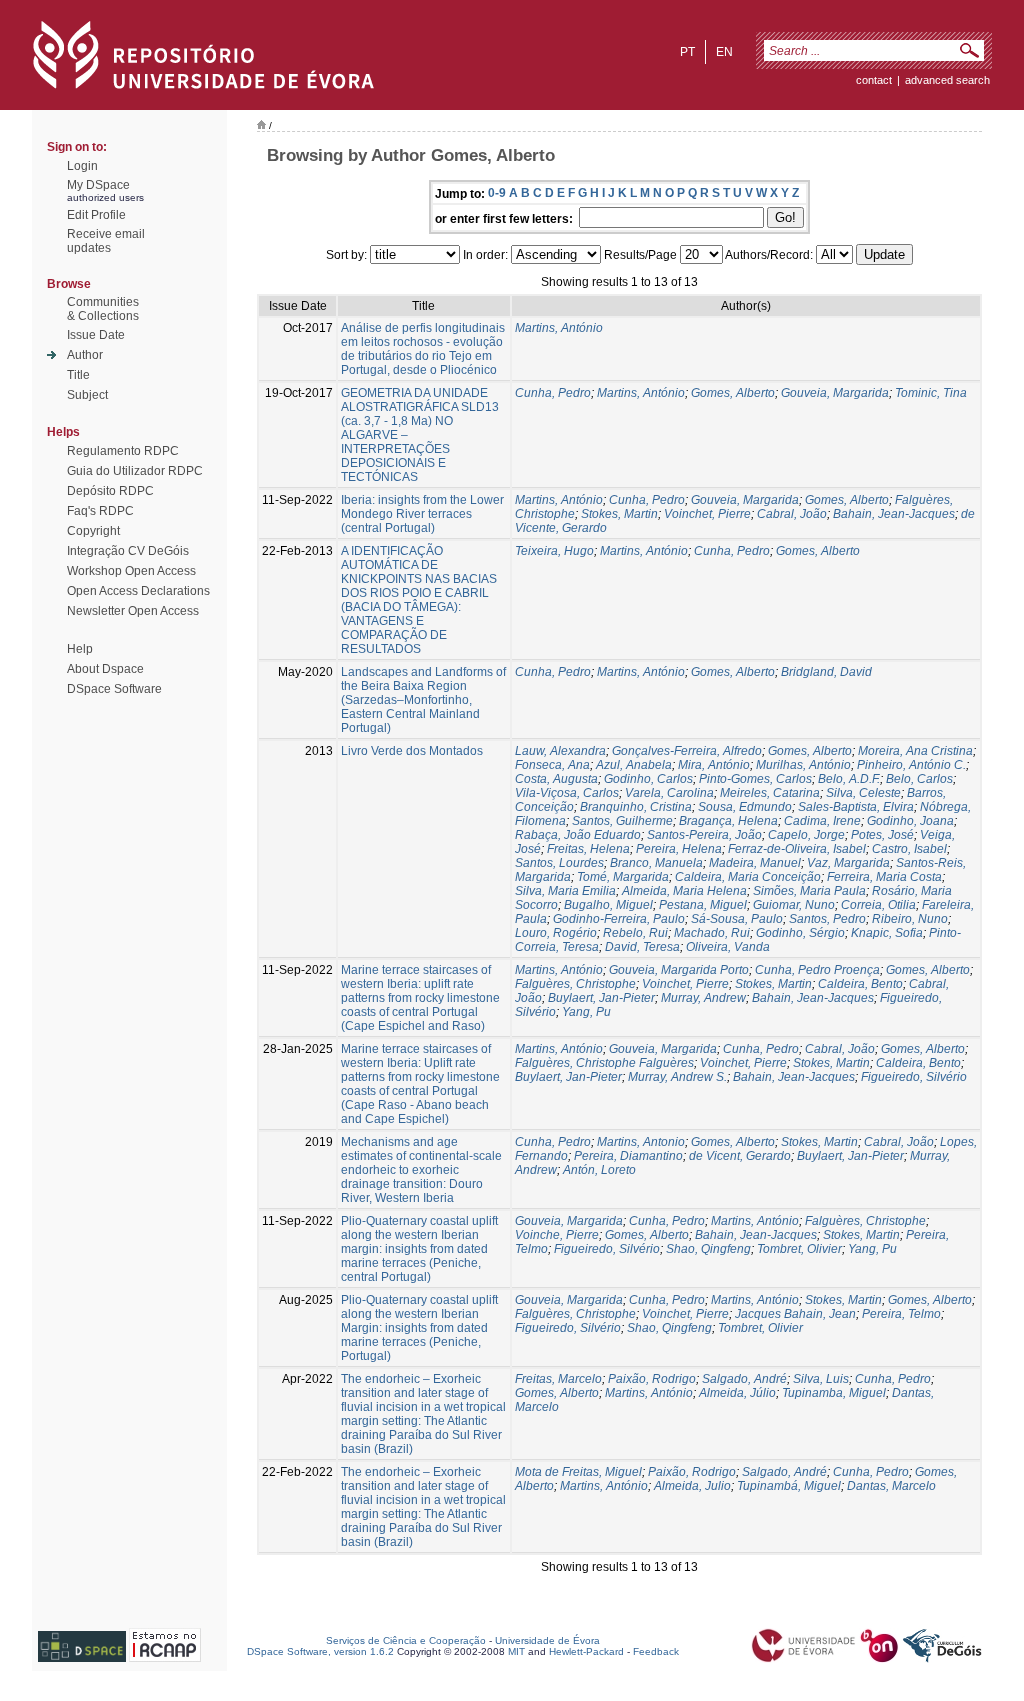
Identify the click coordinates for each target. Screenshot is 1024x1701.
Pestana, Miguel (703, 905)
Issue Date (96, 335)
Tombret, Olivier (799, 1249)
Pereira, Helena (679, 849)
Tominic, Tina (931, 393)
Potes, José (882, 835)
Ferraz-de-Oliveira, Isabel (797, 849)
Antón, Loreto (599, 1170)
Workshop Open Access (131, 571)
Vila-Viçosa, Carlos (567, 793)
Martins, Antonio (641, 1142)
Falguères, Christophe (575, 984)
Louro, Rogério (556, 933)
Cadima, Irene (822, 821)
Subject (87, 395)
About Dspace (105, 669)
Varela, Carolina (669, 793)
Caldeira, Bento (860, 984)
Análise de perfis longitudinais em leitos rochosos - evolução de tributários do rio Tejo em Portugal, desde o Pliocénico (423, 349)
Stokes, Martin (619, 514)
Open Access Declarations (138, 591)
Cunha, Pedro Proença (817, 970)
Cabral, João (792, 514)
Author (85, 355)
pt (687, 52)
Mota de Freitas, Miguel (578, 1472)
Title (78, 375)
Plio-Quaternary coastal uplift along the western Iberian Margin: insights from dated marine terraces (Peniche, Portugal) (419, 1328)
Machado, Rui (712, 933)
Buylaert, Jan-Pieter (601, 998)
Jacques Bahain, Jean (795, 1314)
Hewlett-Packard (586, 1651)
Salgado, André (744, 1379)
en (724, 52)
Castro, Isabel (909, 849)
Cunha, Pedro (553, 393)
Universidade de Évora (547, 1640)
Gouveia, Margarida (835, 393)
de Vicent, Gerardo (740, 1156)
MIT (516, 1651)
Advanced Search (947, 80)
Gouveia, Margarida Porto (679, 970)
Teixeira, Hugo (554, 551)
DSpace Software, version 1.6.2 (320, 1651)
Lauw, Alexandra (560, 751)
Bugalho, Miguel (608, 905)
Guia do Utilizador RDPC (135, 471)
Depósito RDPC (110, 491)
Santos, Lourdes (559, 863)
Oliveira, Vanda (728, 947)
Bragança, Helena (728, 821)
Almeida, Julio (692, 1486)
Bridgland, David (826, 672)
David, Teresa (642, 947)
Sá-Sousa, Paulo (737, 919)
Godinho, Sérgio (800, 933)
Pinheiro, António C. (911, 765)
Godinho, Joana (910, 821)
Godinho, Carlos (648, 779)
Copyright (93, 531)
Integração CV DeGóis (128, 551)
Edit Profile (96, 215)
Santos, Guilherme (622, 821)
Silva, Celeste (863, 793)
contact (874, 80)
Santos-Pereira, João (704, 835)
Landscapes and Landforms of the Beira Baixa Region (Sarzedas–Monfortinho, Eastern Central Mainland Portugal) (423, 700)
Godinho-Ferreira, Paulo (619, 919)
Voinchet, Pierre (707, 514)
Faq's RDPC (100, 511)
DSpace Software (114, 689)
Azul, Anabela (634, 765)
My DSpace (98, 185)
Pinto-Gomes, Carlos (755, 779)
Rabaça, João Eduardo (578, 835)
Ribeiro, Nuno (910, 919)
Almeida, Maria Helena (684, 891)
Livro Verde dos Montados (412, 751)
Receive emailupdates (106, 241)
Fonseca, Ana (552, 765)
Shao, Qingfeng (708, 1249)
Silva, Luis (821, 1379)
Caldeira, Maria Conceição (748, 877)
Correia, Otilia (878, 905)
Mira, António (714, 765)
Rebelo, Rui (635, 933)
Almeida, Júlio (737, 1393)
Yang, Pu (586, 1012)
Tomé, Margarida (623, 877)
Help (80, 649)
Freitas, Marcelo (558, 1379)
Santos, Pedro (827, 919)
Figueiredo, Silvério (914, 1077)
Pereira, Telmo (901, 1314)
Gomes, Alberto (733, 393)
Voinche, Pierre (557, 1235)
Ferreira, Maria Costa (884, 877)
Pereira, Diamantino (628, 1156)
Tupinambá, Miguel (789, 1486)
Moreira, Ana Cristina (915, 751)
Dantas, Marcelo (891, 1486)
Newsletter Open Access (133, 611)
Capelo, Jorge (806, 835)
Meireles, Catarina (770, 793)
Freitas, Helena (588, 849)
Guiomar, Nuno (794, 905)
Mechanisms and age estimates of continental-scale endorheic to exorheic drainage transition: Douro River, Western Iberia (421, 1170)
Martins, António (559, 328)
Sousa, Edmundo (745, 807)
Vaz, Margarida (848, 863)
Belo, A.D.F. (849, 779)
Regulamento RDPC (123, 451)
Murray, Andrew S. (677, 1077)
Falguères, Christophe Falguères (604, 1063)
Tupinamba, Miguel (834, 1393)
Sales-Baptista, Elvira (856, 807)
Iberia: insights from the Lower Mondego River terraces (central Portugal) (422, 514)
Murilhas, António (803, 765)
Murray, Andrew (703, 998)
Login (82, 166)
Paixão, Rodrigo (652, 1379)
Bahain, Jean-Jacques (894, 514)
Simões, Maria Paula (809, 891)
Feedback (656, 1651)
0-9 (497, 193)
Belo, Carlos (919, 779)
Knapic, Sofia (887, 933)
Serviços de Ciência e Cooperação (406, 1640)
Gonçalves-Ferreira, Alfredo (687, 751)
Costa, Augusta (556, 779)
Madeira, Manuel (755, 863)
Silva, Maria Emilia (565, 891)
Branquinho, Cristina (636, 807)
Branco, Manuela (656, 863)
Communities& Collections (103, 309)
